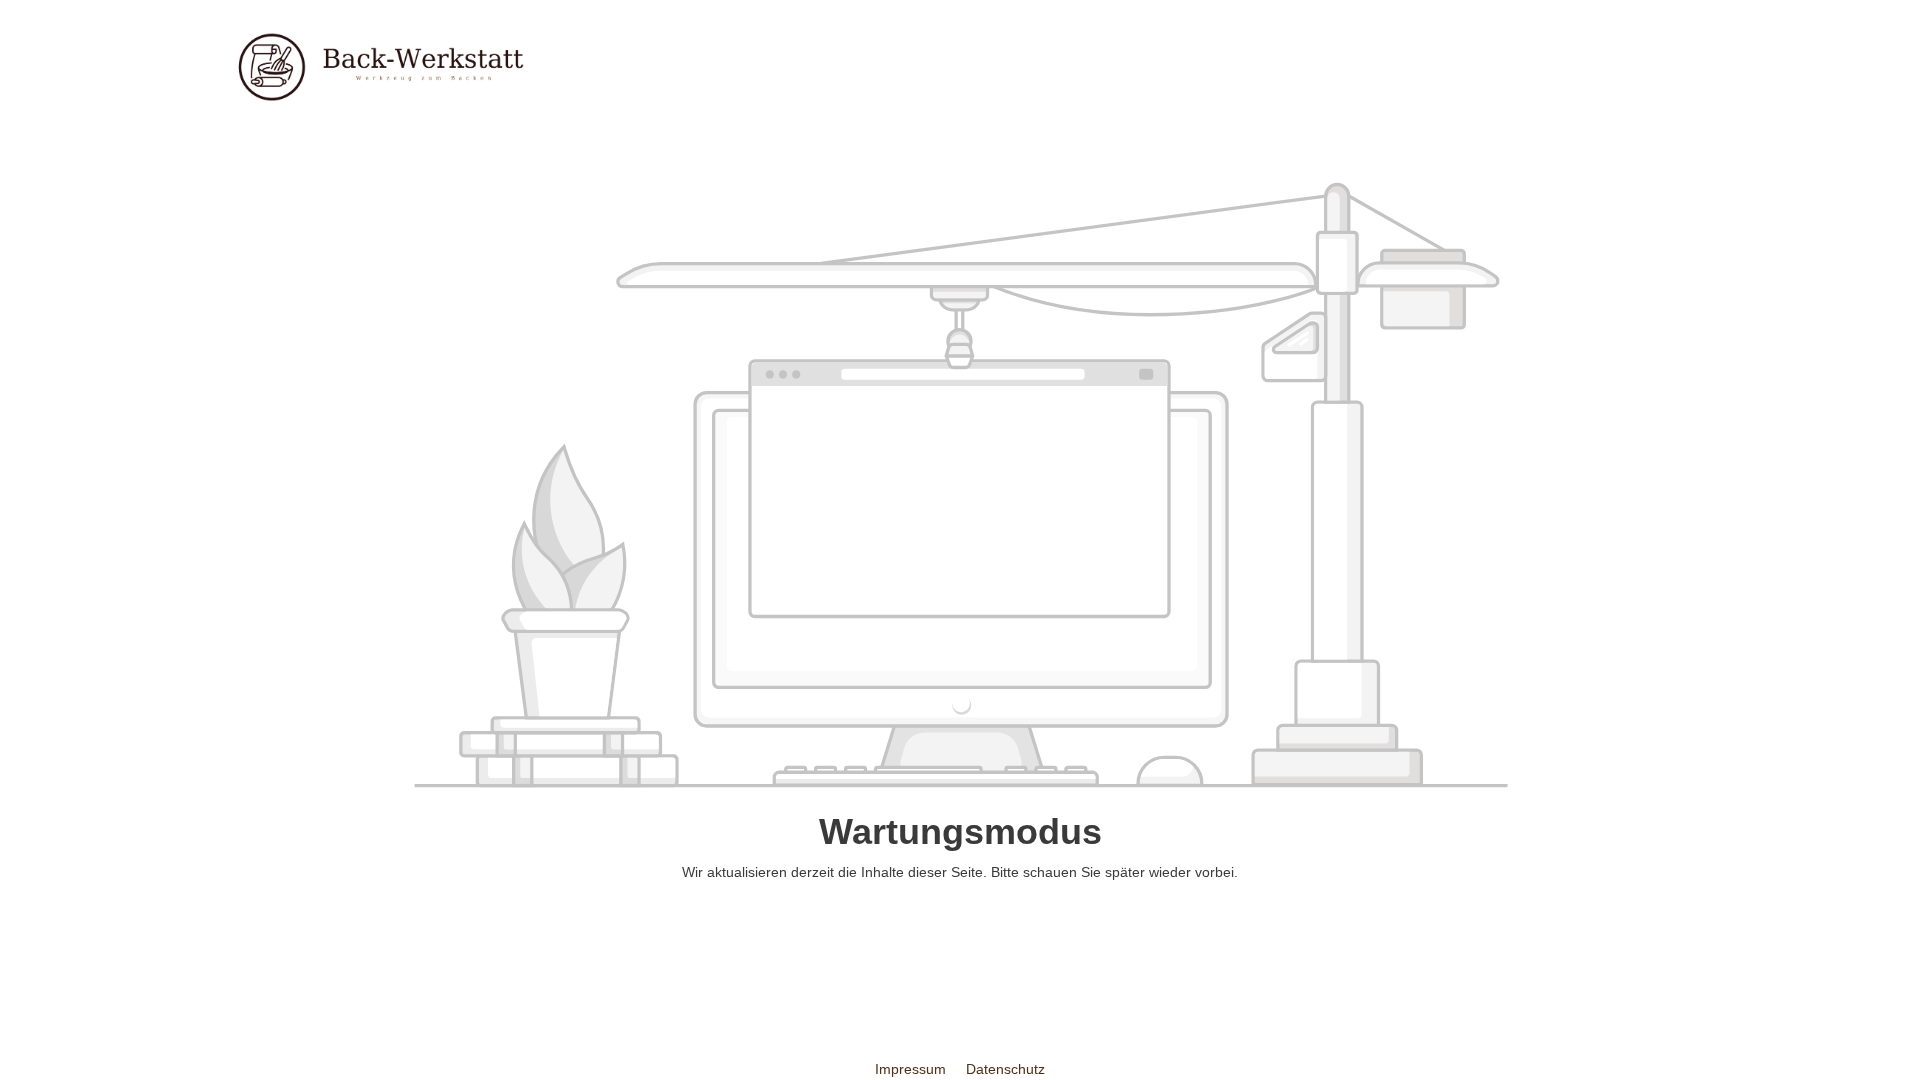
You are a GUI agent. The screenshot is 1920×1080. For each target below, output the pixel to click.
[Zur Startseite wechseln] (380, 67)
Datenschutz (1005, 1069)
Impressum (912, 1069)
